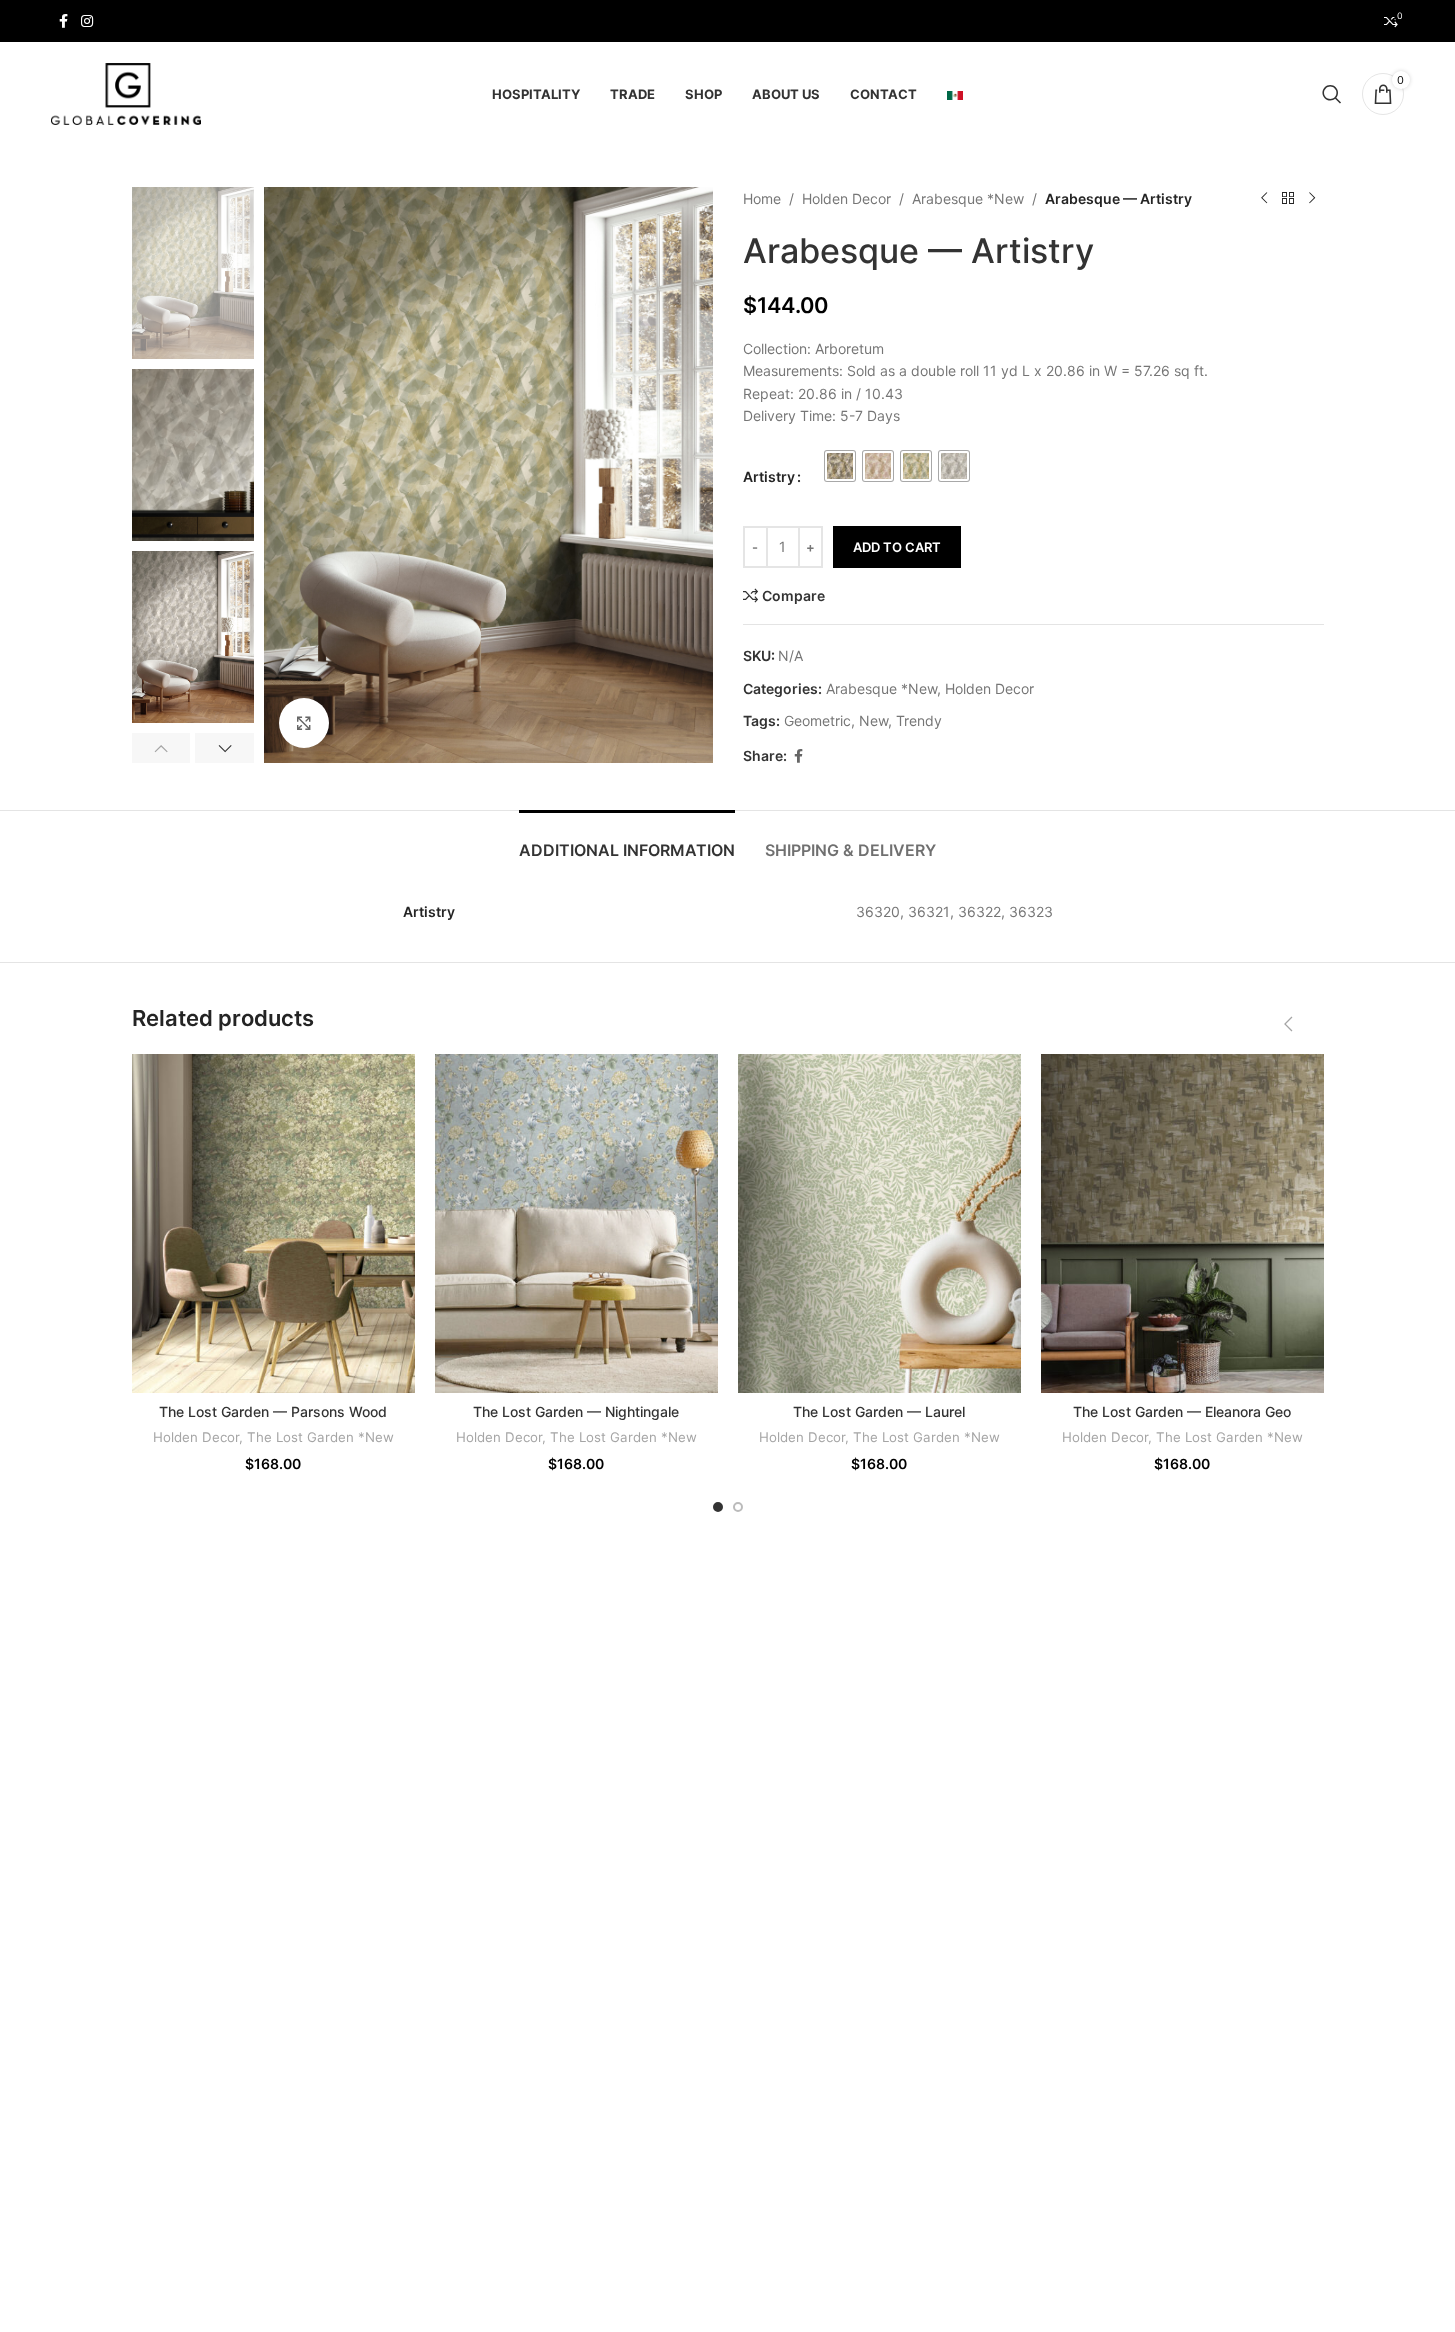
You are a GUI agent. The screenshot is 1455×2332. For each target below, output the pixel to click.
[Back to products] (1288, 199)
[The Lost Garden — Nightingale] (576, 1224)
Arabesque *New (968, 198)
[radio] (840, 466)
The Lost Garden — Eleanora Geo (1182, 1411)
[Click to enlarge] (304, 723)
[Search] (1332, 94)
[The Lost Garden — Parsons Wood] (273, 1224)
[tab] (627, 840)
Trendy (919, 720)
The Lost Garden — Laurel (879, 1411)
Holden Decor (846, 198)
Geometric (817, 720)
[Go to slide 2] (738, 1507)
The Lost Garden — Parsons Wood (273, 1411)
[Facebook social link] (63, 21)
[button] (161, 748)
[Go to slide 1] (718, 1507)
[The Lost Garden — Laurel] (879, 1224)
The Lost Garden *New (320, 1437)
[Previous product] (1264, 199)
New (873, 720)
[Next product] (1312, 199)
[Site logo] (126, 92)
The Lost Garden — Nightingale (576, 1411)
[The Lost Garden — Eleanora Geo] (1182, 1224)
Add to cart (897, 547)
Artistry (769, 476)
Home (762, 198)
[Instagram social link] (87, 21)
